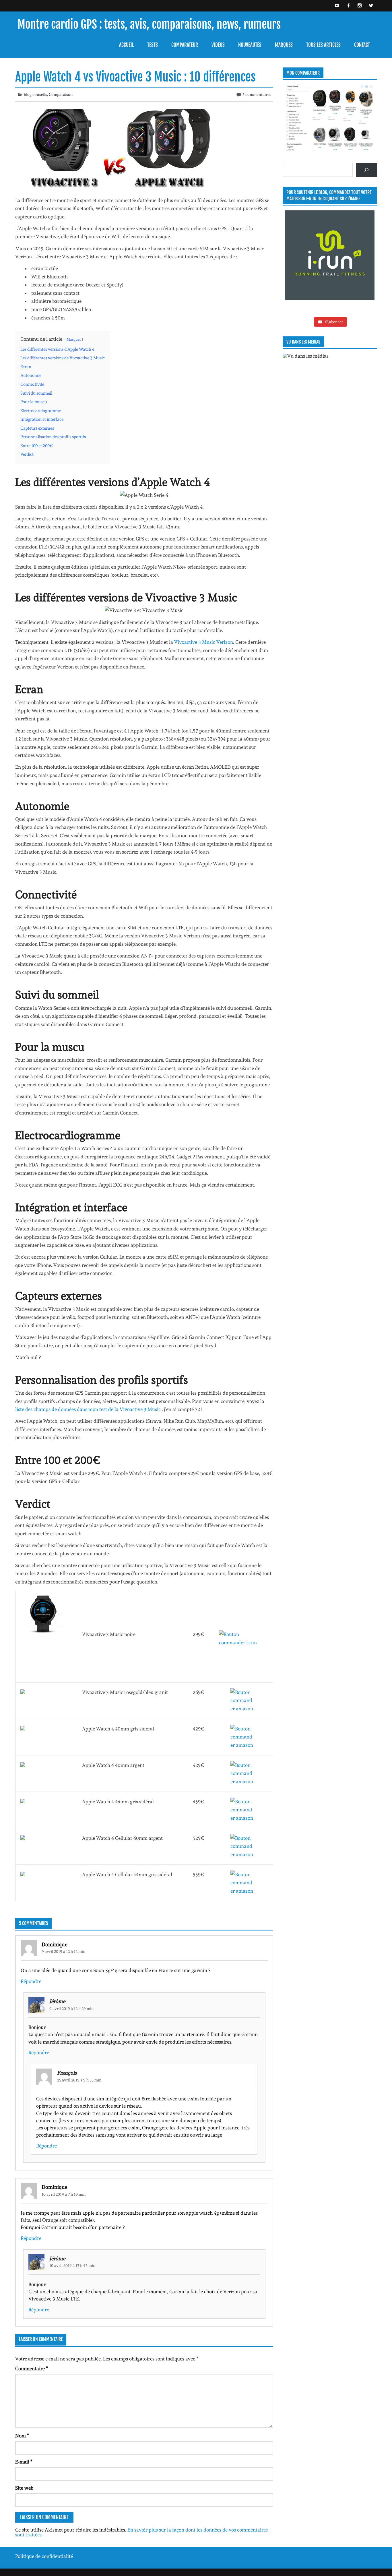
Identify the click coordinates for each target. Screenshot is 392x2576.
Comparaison (61, 94)
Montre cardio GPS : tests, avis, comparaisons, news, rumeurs (149, 25)
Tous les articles (323, 45)
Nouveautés (250, 45)
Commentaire (32, 2369)
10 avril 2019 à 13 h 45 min (72, 2265)
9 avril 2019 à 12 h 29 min (72, 2009)
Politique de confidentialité (44, 2556)
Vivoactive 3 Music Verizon (204, 642)
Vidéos (218, 45)
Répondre (31, 1981)
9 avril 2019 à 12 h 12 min (64, 1951)
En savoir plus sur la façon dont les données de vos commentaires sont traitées (141, 2532)
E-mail (24, 2462)
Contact (362, 45)
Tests (153, 45)
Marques (284, 45)
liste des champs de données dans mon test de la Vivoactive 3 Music (89, 1409)
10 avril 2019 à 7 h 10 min (64, 2194)
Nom (22, 2436)
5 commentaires (257, 94)
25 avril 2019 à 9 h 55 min (79, 2080)
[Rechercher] (366, 170)
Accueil (126, 45)
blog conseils (35, 94)
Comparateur (185, 45)
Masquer (74, 339)
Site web (24, 2488)
